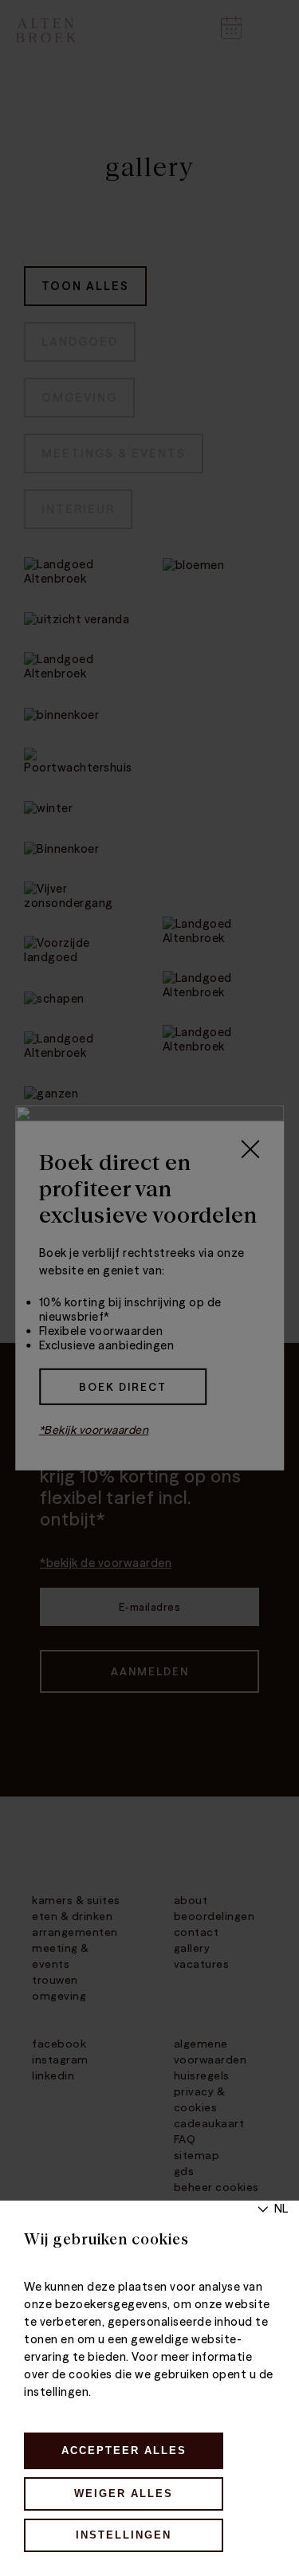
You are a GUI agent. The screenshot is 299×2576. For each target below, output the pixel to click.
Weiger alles (124, 2494)
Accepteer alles (124, 2450)
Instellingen (124, 2535)
